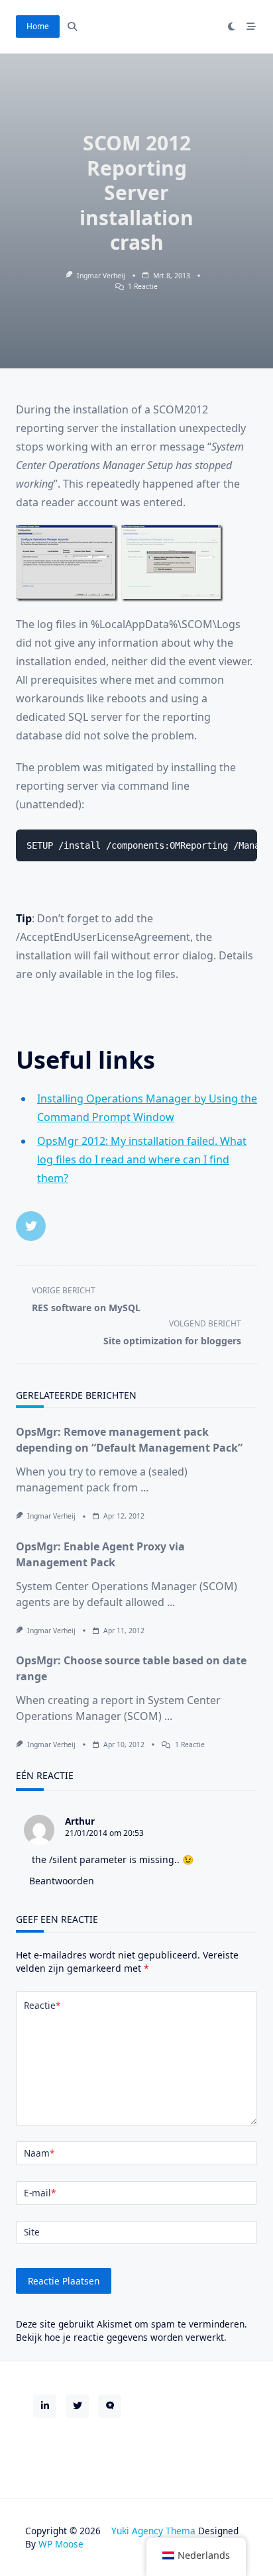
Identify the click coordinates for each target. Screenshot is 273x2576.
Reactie (42, 2005)
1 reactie (143, 286)
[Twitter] (77, 2406)
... (144, 1487)
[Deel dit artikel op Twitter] (31, 1226)
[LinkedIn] (45, 2406)
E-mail (40, 2193)
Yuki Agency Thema (153, 2531)
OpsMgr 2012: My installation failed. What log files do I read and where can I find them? (142, 1159)
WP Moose (61, 2544)
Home (38, 26)
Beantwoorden (62, 1881)
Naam (39, 2153)
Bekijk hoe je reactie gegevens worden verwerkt (120, 2337)
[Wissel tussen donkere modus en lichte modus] (232, 27)
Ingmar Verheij (101, 276)
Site (32, 2232)
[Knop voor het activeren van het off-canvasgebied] (251, 27)
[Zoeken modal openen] (72, 27)
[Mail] (110, 2406)
